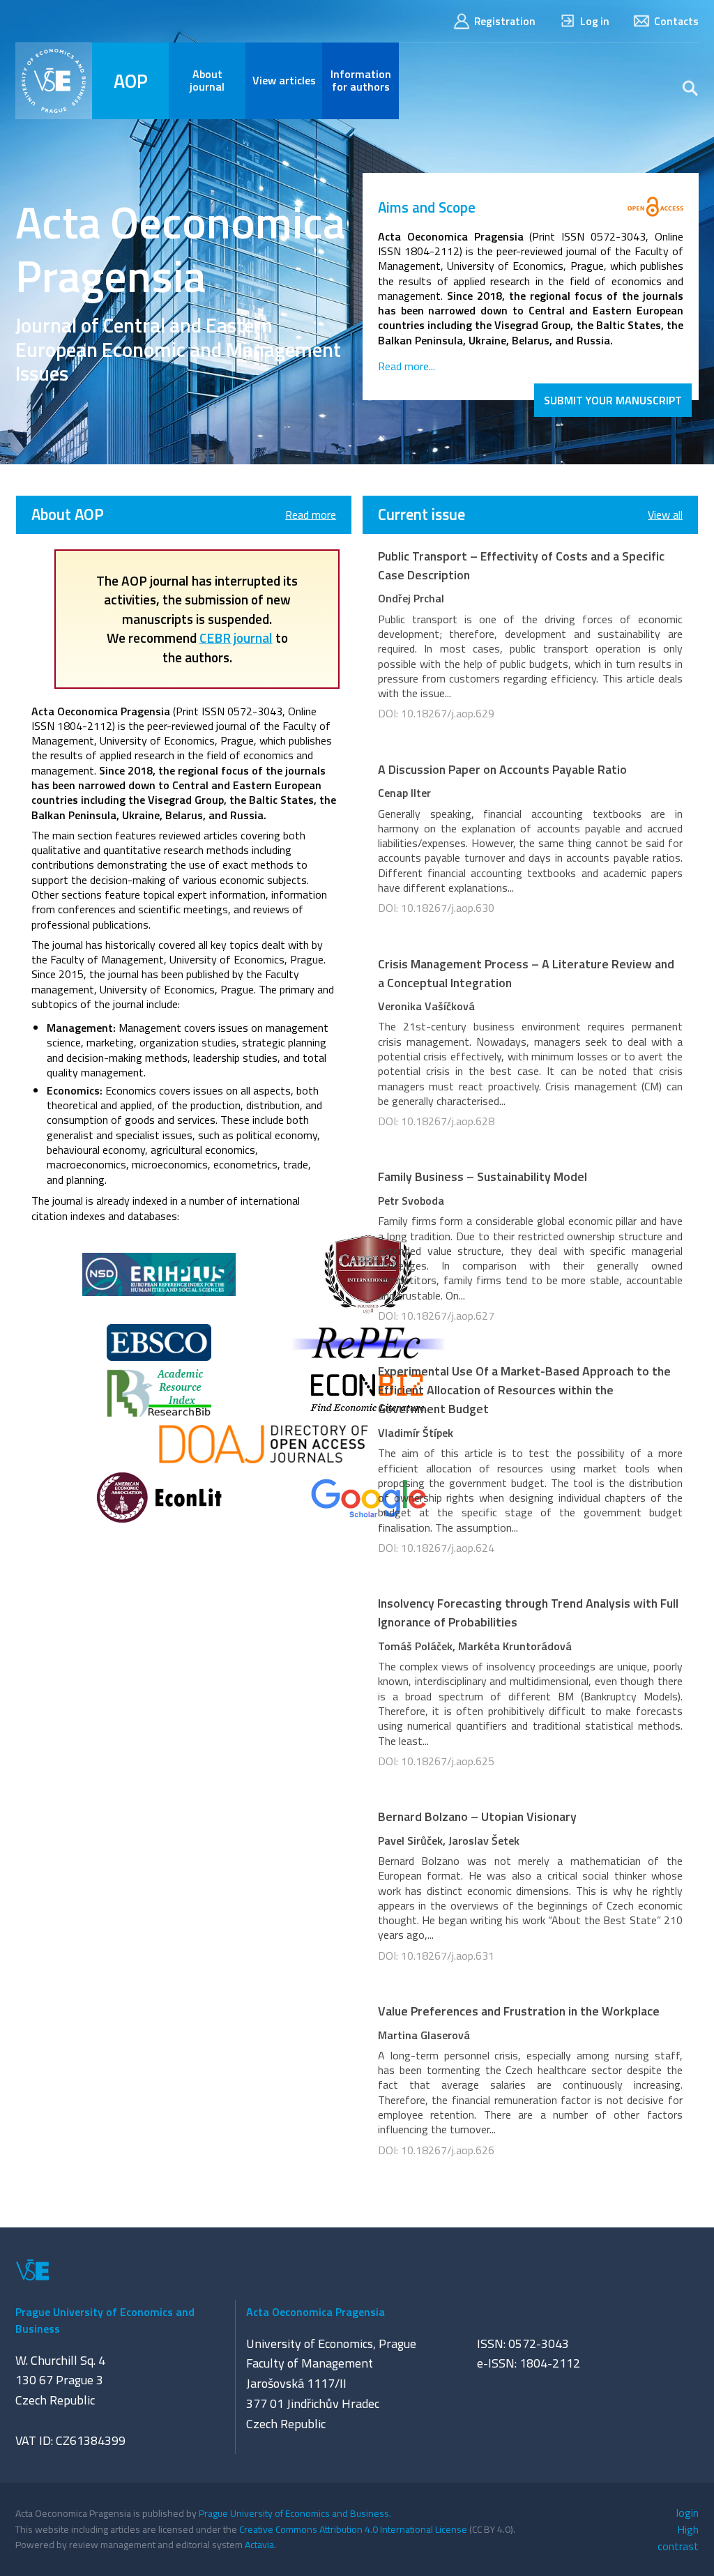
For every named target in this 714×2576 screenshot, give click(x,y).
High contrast (678, 2538)
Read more (311, 515)
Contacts (676, 21)
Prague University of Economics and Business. (295, 2513)
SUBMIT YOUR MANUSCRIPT (613, 400)
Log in (595, 21)
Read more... (407, 366)
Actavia (259, 2544)
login (688, 2513)
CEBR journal (236, 638)
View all (665, 515)
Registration (505, 21)
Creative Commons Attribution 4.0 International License (353, 2529)
